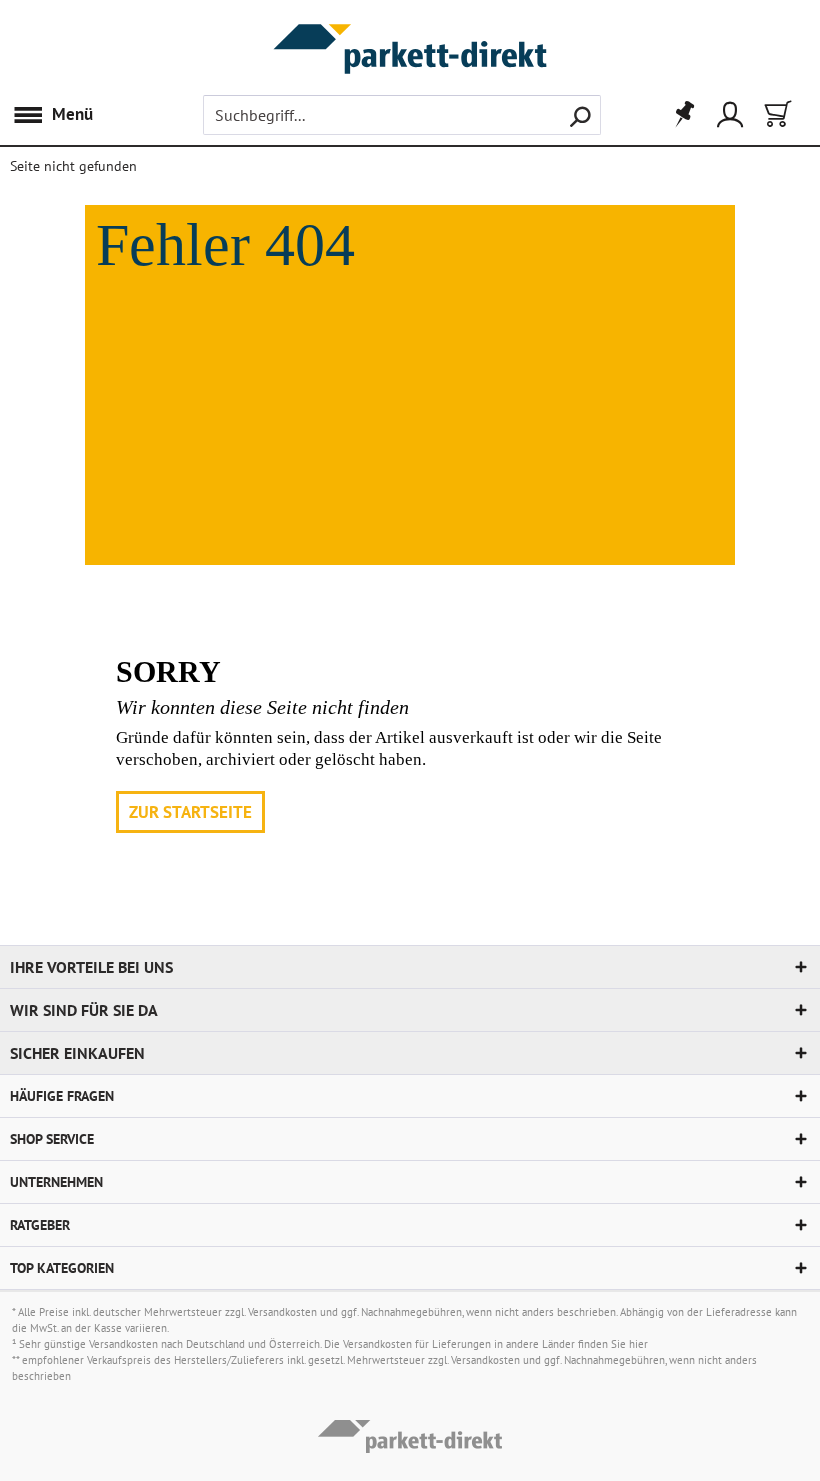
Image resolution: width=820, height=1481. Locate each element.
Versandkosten (282, 1312)
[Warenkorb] (776, 115)
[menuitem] (57, 115)
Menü (72, 114)
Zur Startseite (190, 812)
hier (638, 1344)
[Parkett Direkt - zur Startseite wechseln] (410, 27)
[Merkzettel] (678, 115)
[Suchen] (580, 115)
